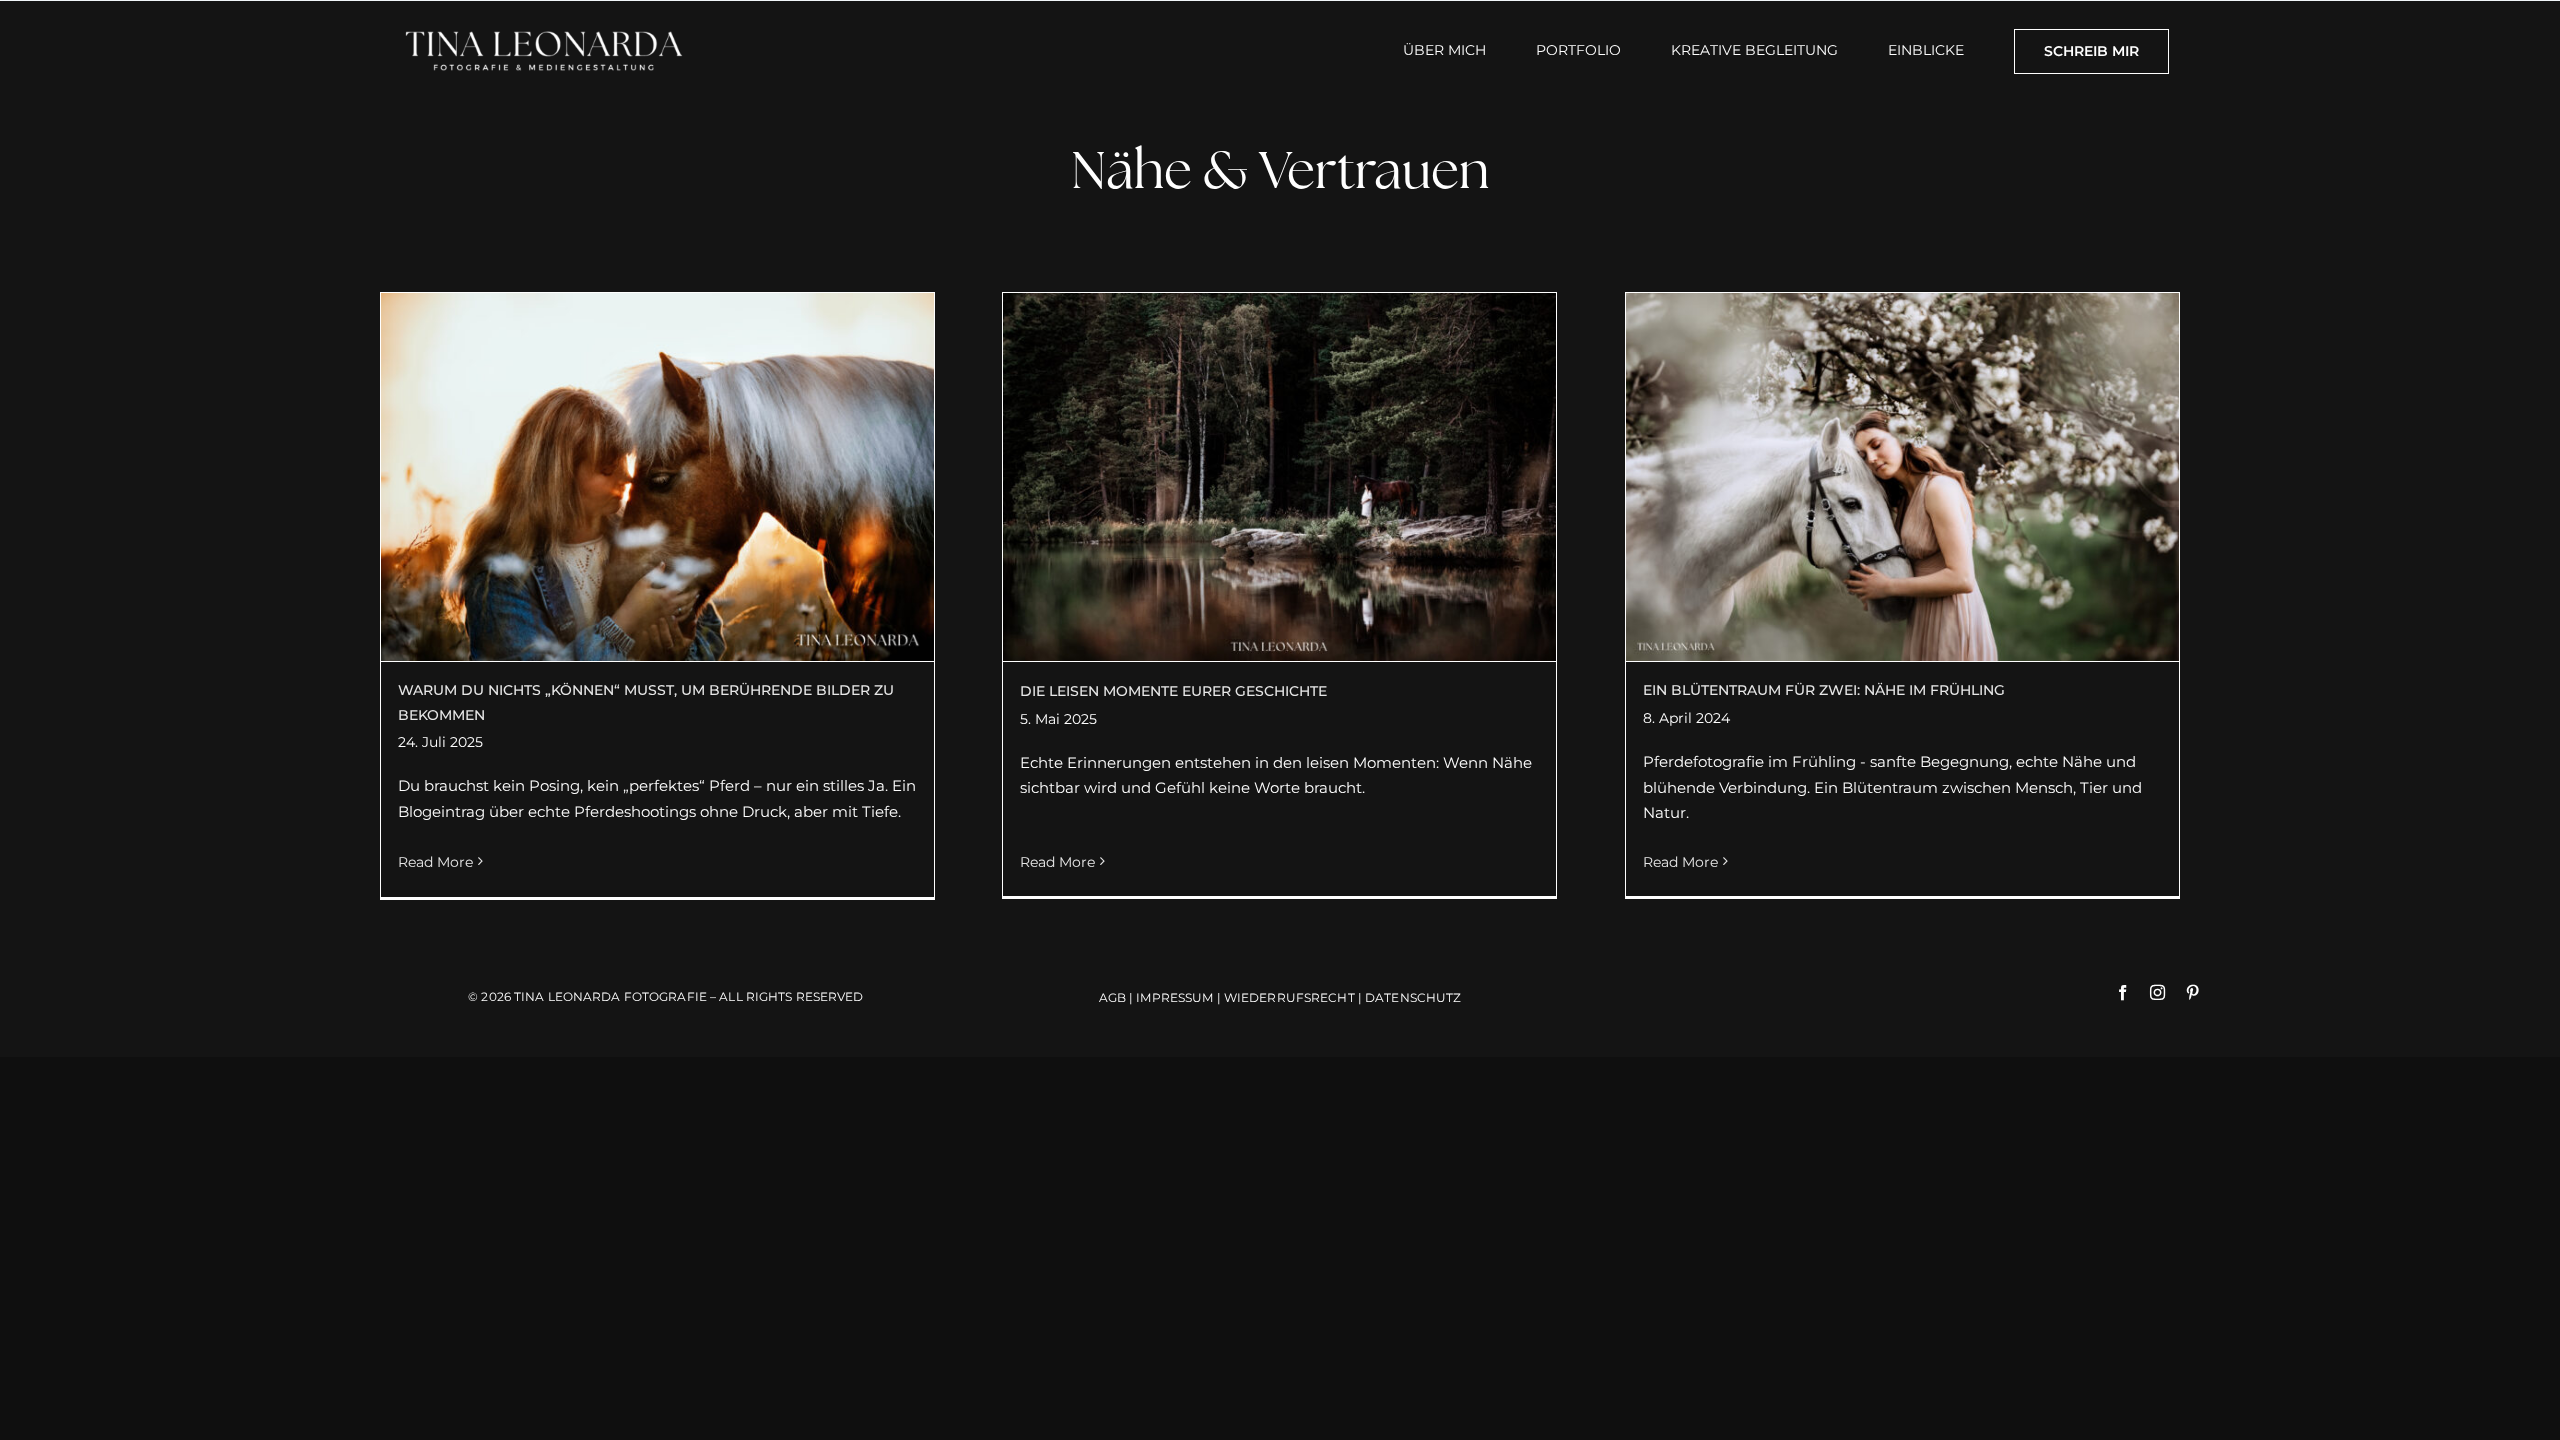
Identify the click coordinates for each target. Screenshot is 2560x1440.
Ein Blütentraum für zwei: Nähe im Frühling (1824, 690)
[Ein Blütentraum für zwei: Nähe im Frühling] (1902, 477)
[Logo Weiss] (544, 29)
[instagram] (2157, 992)
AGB (1114, 997)
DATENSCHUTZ (1413, 997)
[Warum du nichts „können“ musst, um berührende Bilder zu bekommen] (657, 477)
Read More (435, 862)
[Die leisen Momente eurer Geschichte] (1279, 477)
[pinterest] (2192, 992)
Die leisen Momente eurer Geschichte (1173, 691)
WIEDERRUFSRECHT (1291, 997)
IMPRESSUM (1174, 997)
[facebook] (2122, 992)
